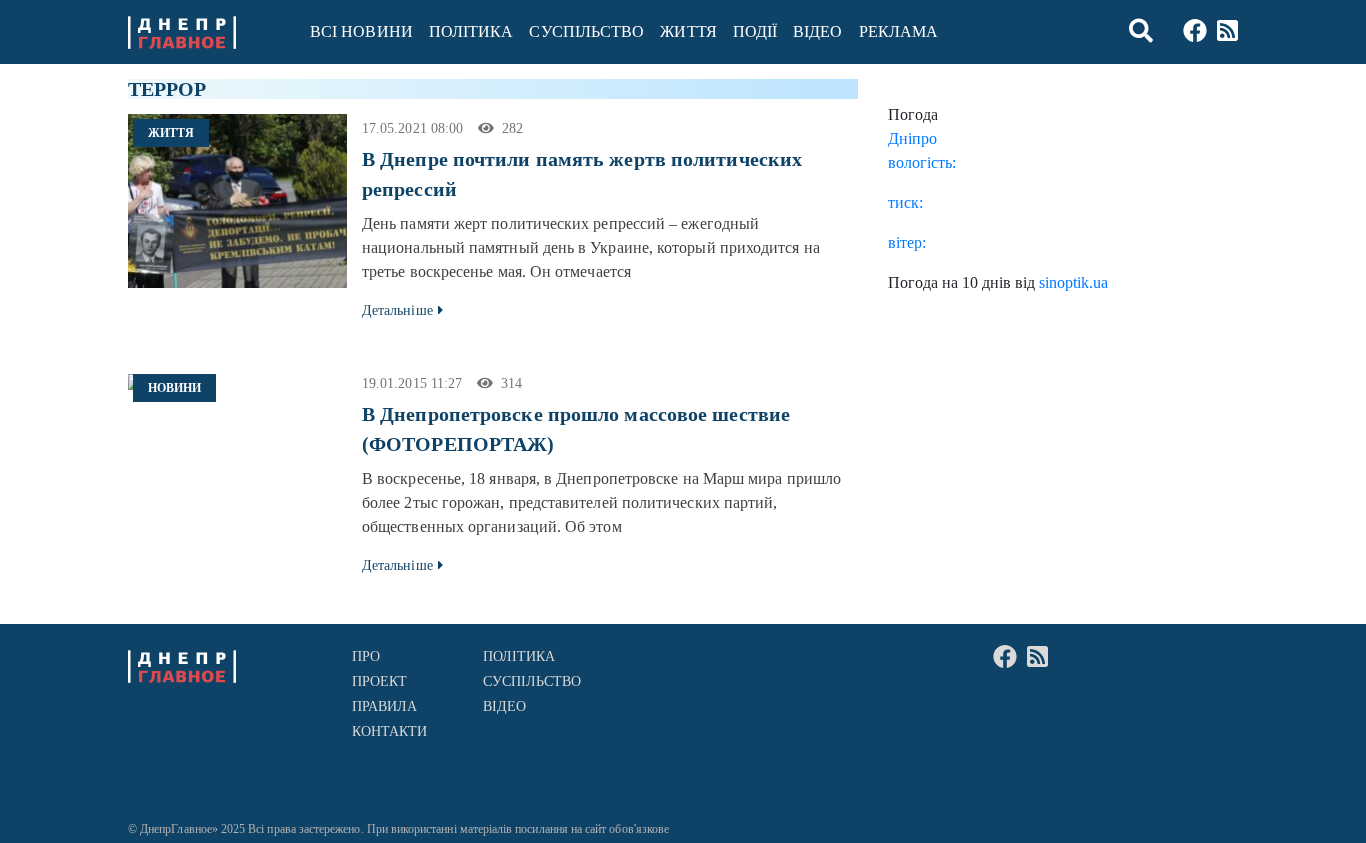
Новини (174, 388)
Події (755, 31)
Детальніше (397, 310)
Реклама (899, 31)
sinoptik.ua (1073, 282)
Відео (817, 31)
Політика (471, 31)
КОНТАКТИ (390, 731)
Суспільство (586, 31)
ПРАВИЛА (385, 706)
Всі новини (361, 31)
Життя (688, 31)
